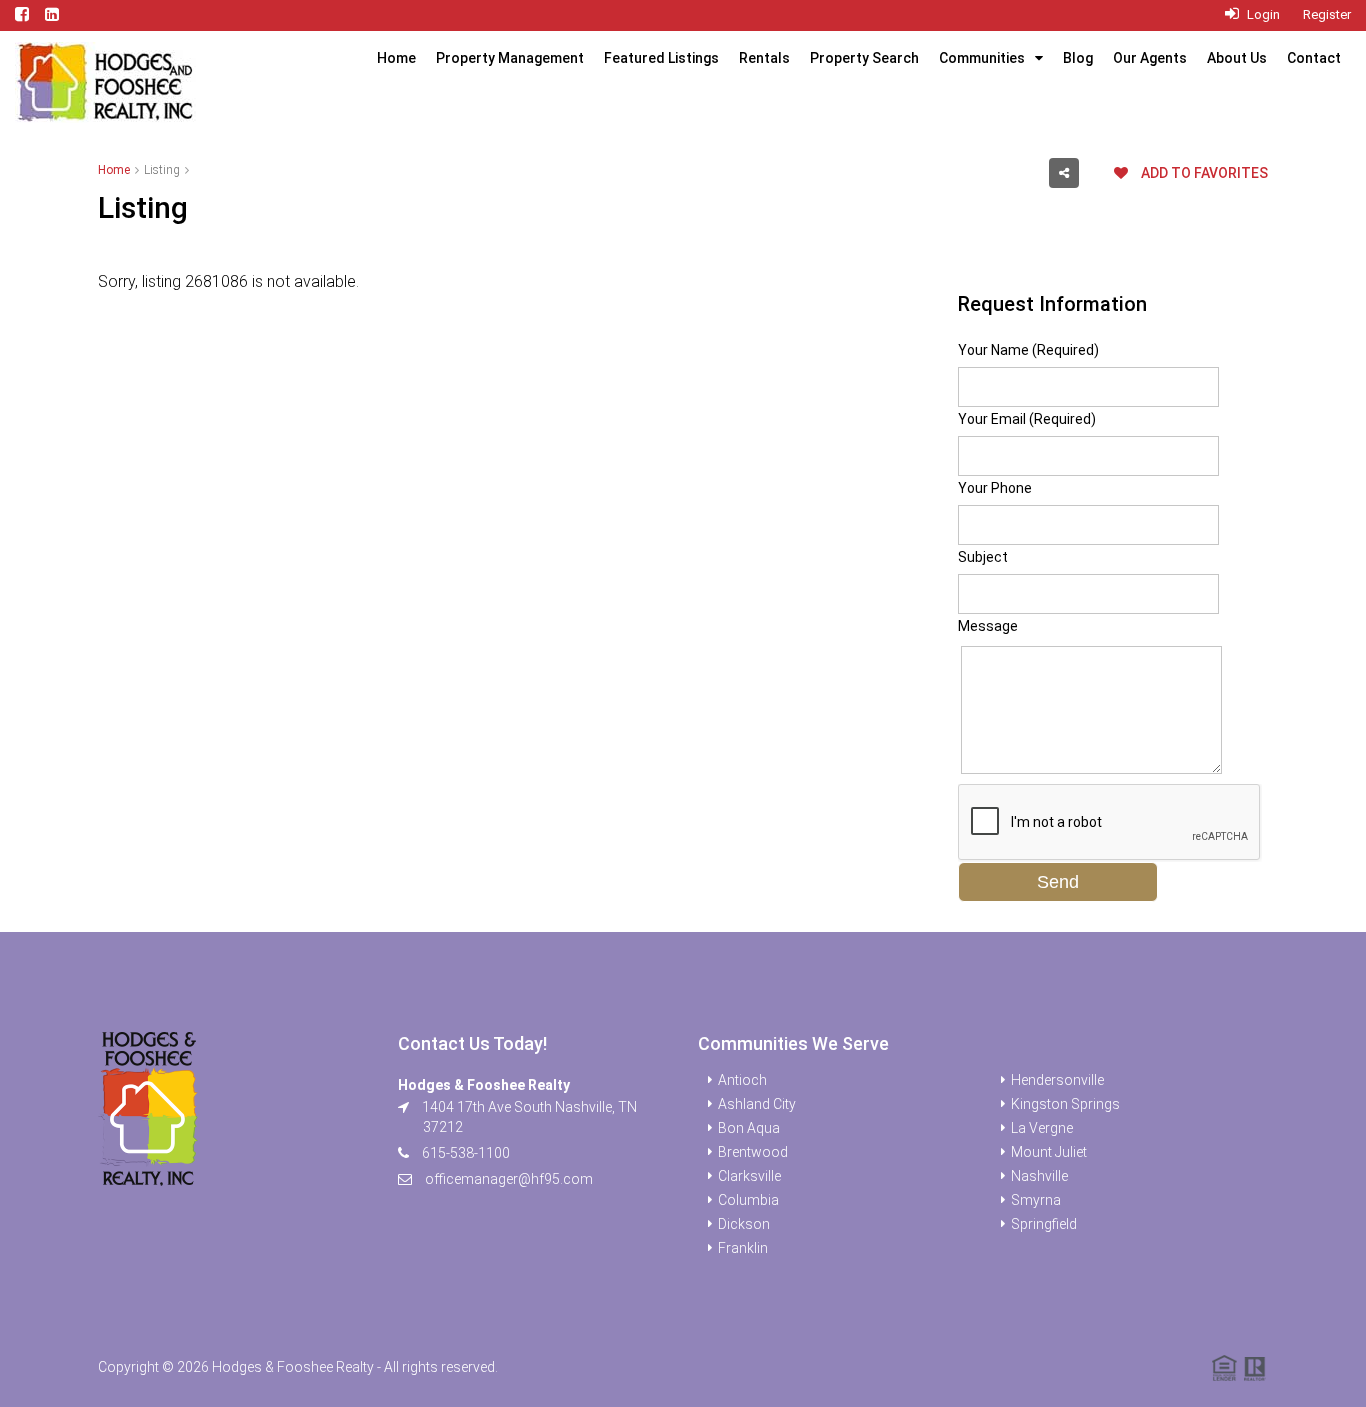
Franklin (743, 1248)
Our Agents (1150, 58)
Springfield (1044, 1224)
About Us (1237, 58)
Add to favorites (1203, 173)
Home (396, 58)
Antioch (742, 1080)
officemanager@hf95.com (509, 1179)
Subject (983, 557)
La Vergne (1042, 1128)
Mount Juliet (1049, 1152)
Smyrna (1036, 1200)
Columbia (748, 1200)
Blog (1078, 58)
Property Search (864, 58)
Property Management (510, 58)
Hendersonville (1057, 1080)
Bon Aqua (749, 1128)
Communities (982, 58)
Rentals (764, 58)
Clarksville (749, 1176)
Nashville (1039, 1176)
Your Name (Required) (1028, 350)
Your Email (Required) (1027, 419)
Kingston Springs (1065, 1104)
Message (988, 626)
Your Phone (995, 488)
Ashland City (757, 1104)
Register (1327, 14)
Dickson (744, 1224)
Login (1262, 14)
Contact (1314, 58)
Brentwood (753, 1152)
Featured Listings (661, 58)
